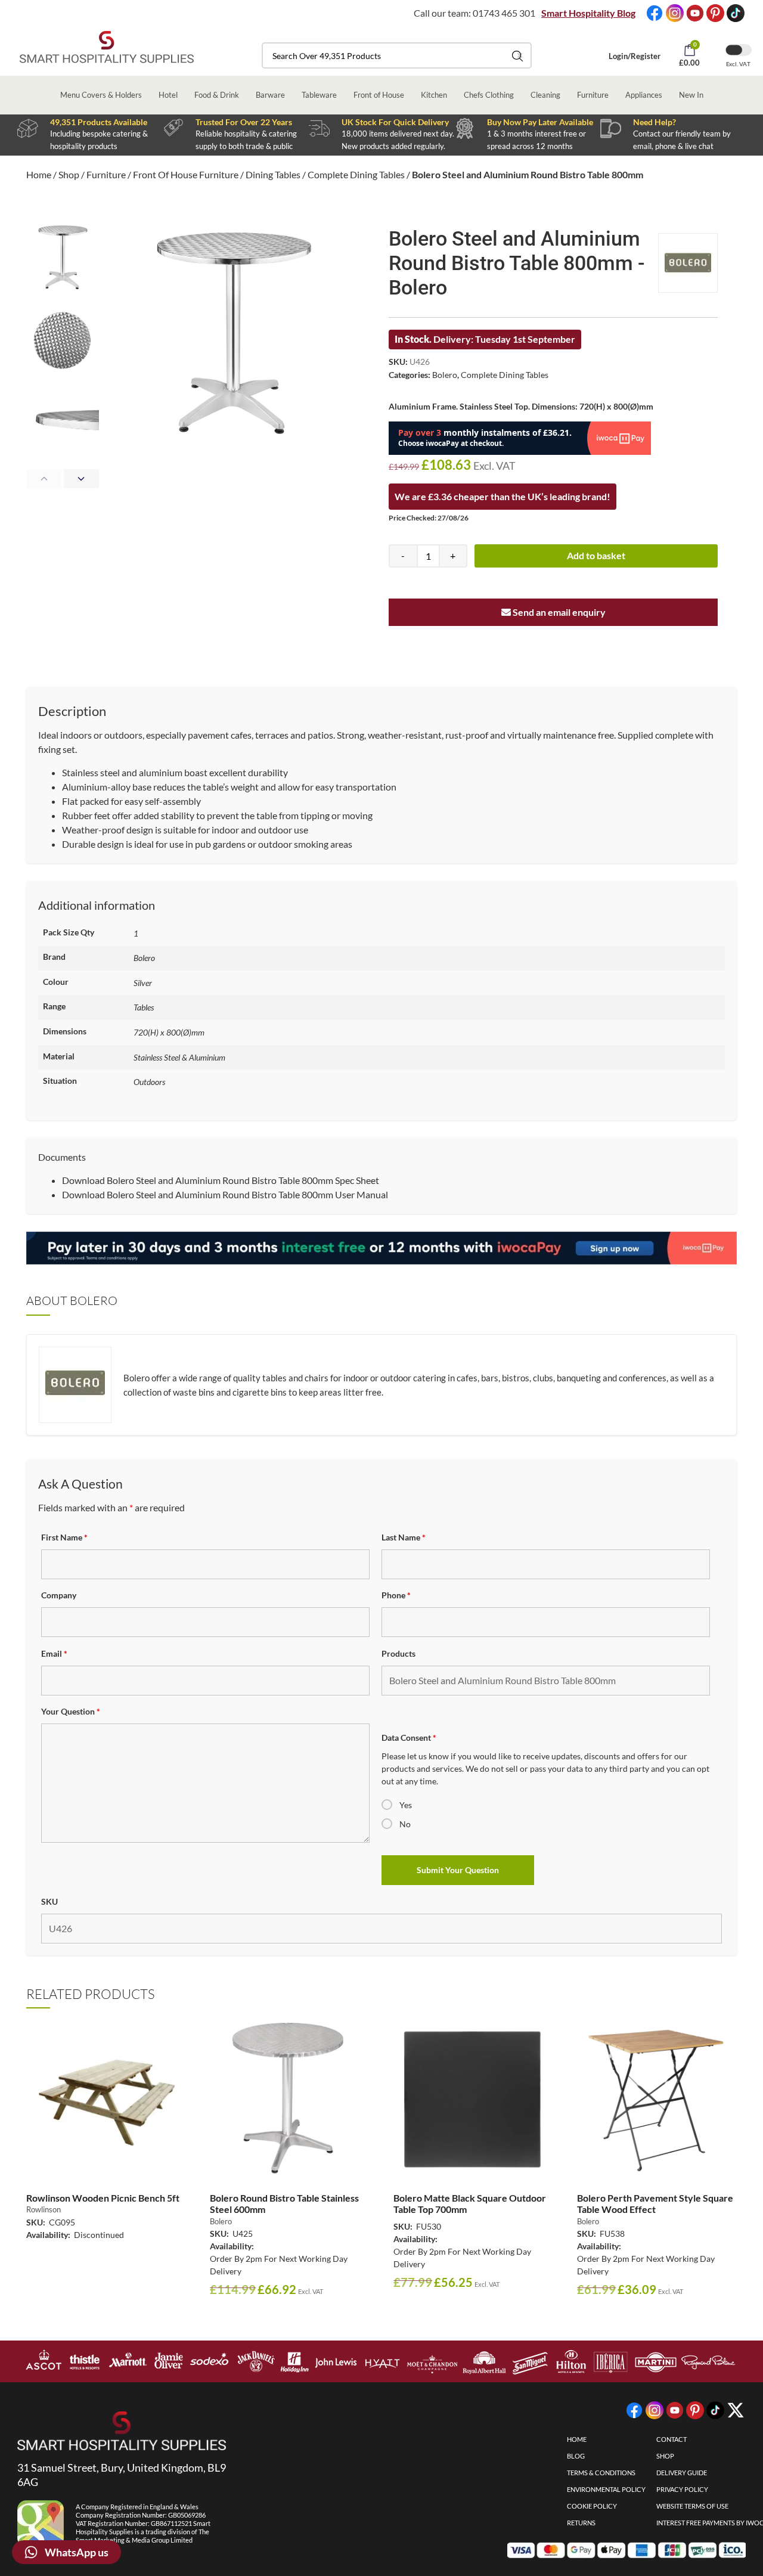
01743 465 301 (504, 13)
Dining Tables (273, 174)
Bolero (445, 375)
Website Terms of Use (692, 2506)
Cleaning (545, 95)
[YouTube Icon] (695, 13)
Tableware (319, 95)
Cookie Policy (592, 2506)
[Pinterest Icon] (715, 13)
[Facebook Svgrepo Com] (655, 13)
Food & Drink (217, 95)
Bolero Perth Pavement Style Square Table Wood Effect (655, 2203)
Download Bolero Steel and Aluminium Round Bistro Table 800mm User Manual (225, 1194)
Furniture (593, 95)
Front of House (379, 95)
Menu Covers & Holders (101, 95)
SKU (49, 1901)
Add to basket (596, 555)
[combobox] (397, 55)
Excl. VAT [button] (738, 64)
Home (39, 174)
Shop (69, 174)
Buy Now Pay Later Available (540, 122)
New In (691, 95)
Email (54, 1653)
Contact (671, 2439)
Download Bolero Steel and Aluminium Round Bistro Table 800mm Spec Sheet (221, 1180)
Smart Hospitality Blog (588, 13)
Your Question (71, 1711)
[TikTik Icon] (736, 13)
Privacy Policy (682, 2489)
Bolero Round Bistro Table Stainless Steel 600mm (284, 2203)
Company (59, 1595)
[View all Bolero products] (688, 263)
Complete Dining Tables (356, 174)
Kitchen (434, 95)
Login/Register (635, 56)
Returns (581, 2523)
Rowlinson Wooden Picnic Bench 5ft (103, 2198)
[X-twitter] (736, 2410)
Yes (406, 1805)
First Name (64, 1537)
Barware (270, 95)
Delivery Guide (682, 2473)
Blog (576, 2456)
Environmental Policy (606, 2489)
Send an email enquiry (558, 612)
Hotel (168, 95)
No (405, 1824)
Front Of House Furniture (186, 174)
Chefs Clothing (489, 95)
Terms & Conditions (601, 2473)
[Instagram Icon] (675, 13)
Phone (396, 1595)
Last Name (404, 1537)
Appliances (644, 95)
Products (398, 1653)
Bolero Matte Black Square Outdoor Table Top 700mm (470, 2203)
